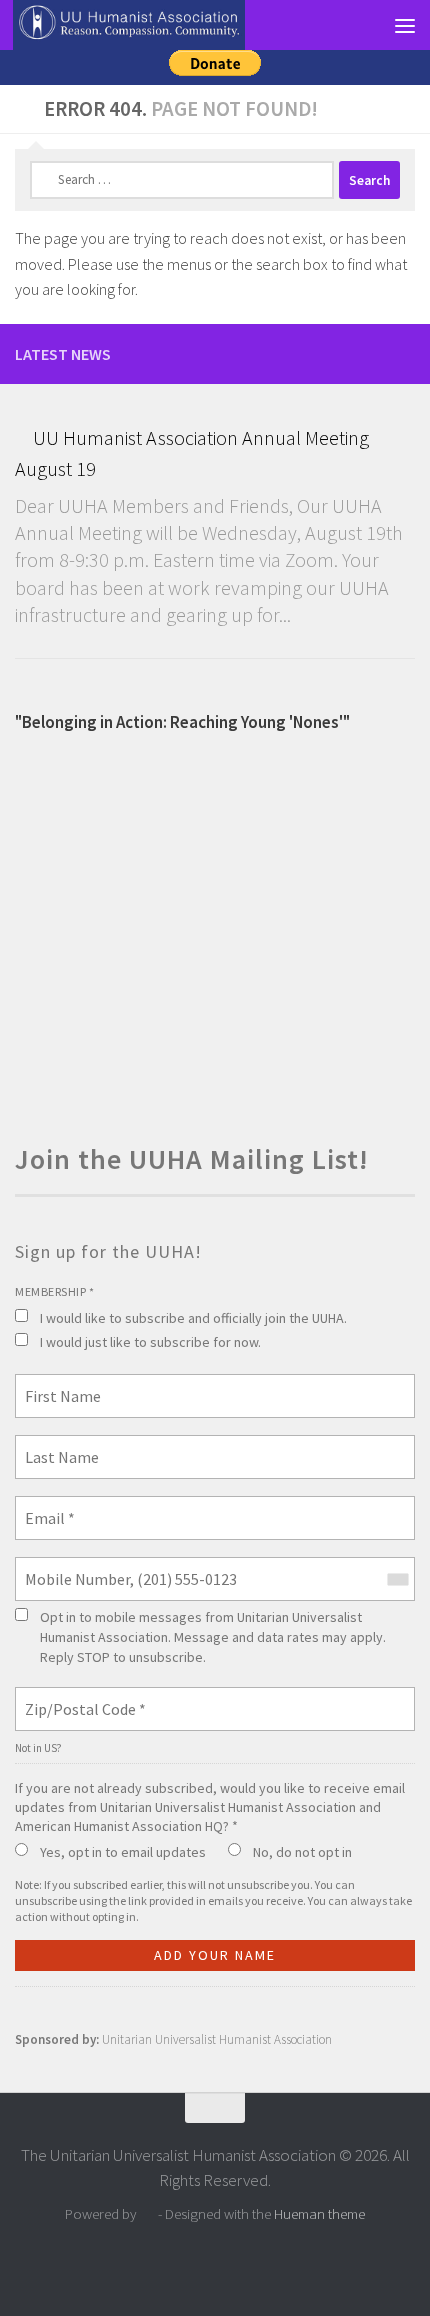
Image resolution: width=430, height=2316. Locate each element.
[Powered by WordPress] (147, 2214)
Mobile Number (69, 1567)
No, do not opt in (302, 1852)
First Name (57, 1384)
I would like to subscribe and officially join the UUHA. (193, 1318)
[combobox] (397, 1579)
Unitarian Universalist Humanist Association (217, 2039)
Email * (46, 1506)
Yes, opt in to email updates (123, 1852)
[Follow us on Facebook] (403, 353)
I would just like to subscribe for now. (150, 1342)
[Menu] (405, 25)
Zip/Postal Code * (77, 1697)
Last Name (55, 1445)
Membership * (54, 1291)
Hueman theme (319, 2213)
